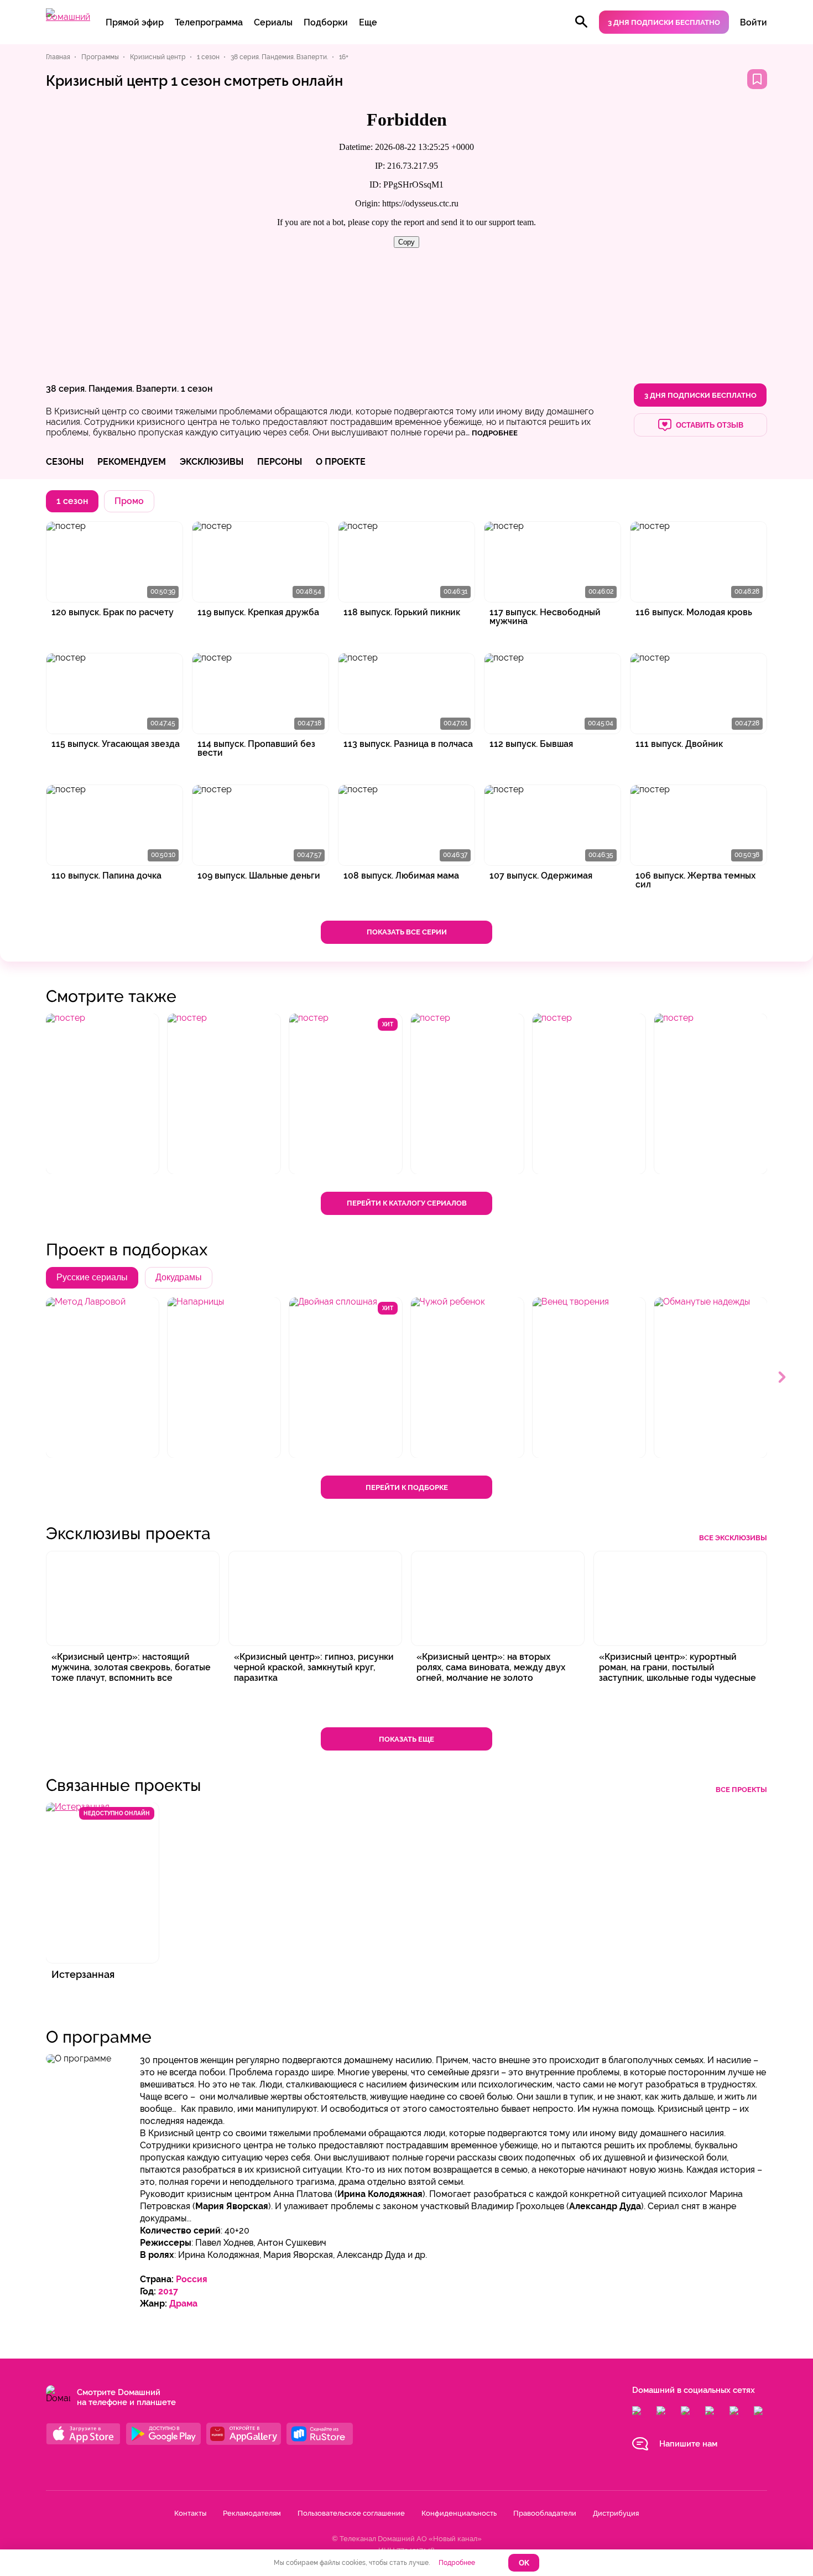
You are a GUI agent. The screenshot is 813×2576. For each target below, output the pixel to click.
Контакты (190, 2513)
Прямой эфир (135, 22)
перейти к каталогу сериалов (407, 1203)
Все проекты (741, 1790)
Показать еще (406, 1739)
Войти (754, 22)
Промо (129, 501)
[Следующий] (783, 1378)
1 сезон (197, 389)
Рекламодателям (252, 2513)
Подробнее (457, 2563)
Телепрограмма (209, 22)
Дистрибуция (616, 2513)
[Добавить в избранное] (757, 79)
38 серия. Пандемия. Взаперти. (112, 389)
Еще (368, 22)
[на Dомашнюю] (68, 17)
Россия (192, 2279)
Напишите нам (688, 2444)
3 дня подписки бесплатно (664, 22)
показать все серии (407, 932)
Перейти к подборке (407, 1487)
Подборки (326, 22)
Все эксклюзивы (733, 1538)
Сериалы (273, 22)
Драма (183, 2304)
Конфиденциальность (459, 2513)
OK (524, 2563)
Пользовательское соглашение (351, 2513)
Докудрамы (179, 1277)
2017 (168, 2291)
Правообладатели (545, 2513)
